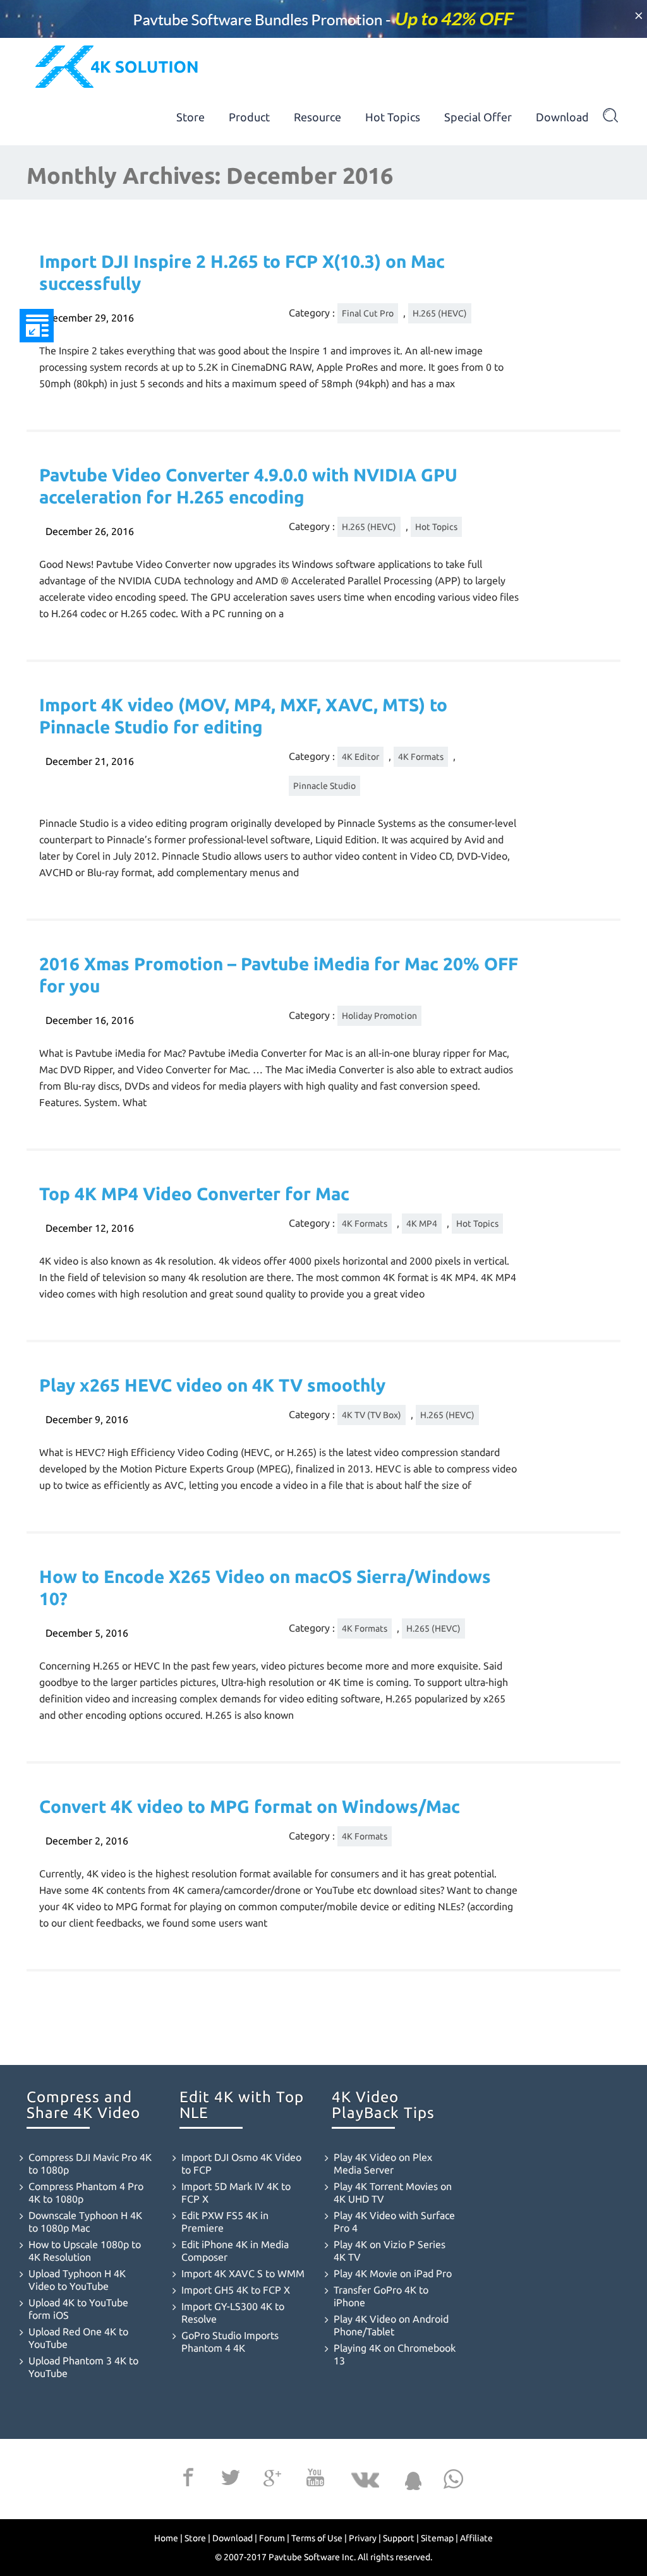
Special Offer (478, 117)
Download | (235, 2538)
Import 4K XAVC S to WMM (243, 2273)
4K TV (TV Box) (372, 1415)
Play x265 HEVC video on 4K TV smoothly (212, 1385)
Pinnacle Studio (324, 786)
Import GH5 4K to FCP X (236, 2290)
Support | (401, 2538)
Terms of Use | (319, 2538)
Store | (197, 2538)
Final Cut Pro (368, 313)
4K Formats (421, 757)
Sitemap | (439, 2538)
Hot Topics (393, 117)
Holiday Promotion (379, 1016)
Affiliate (476, 2538)
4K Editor (360, 757)
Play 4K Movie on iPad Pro (393, 2273)
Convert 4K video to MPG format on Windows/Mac (250, 1806)
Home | (168, 2538)
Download (562, 117)
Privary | (365, 2538)
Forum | (274, 2538)
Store (190, 117)
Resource (317, 117)
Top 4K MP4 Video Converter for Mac (194, 1194)
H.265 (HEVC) (440, 313)
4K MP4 (422, 1224)
